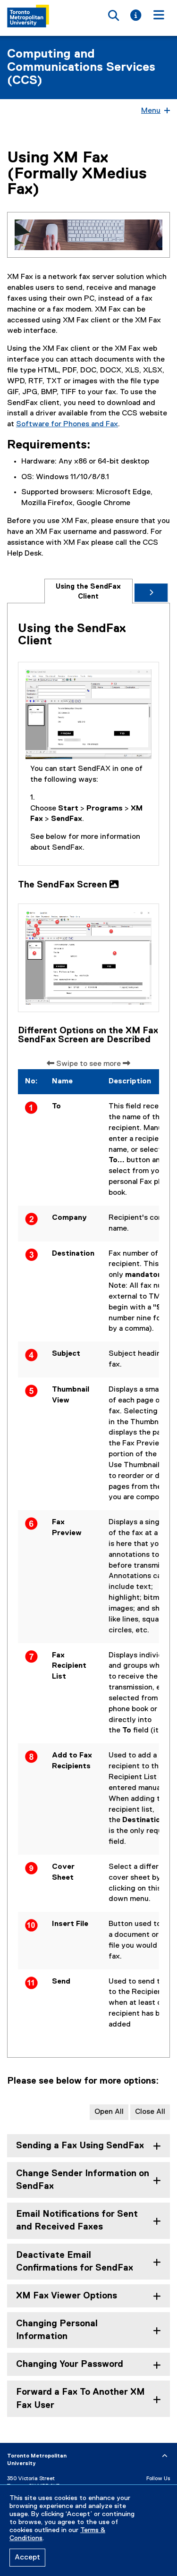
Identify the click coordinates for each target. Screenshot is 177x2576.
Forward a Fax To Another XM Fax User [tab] (80, 2399)
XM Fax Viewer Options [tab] (67, 2296)
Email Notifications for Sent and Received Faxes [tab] (77, 2221)
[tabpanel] (88, 1335)
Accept (27, 2558)
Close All (150, 2112)
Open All (109, 2112)
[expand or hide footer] (165, 2456)
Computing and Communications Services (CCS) (81, 68)
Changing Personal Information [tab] (57, 2330)
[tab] (88, 591)
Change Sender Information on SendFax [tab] (83, 2180)
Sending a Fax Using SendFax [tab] (80, 2146)
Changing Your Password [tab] (70, 2364)
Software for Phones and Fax (67, 424)
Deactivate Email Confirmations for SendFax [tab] (75, 2262)
